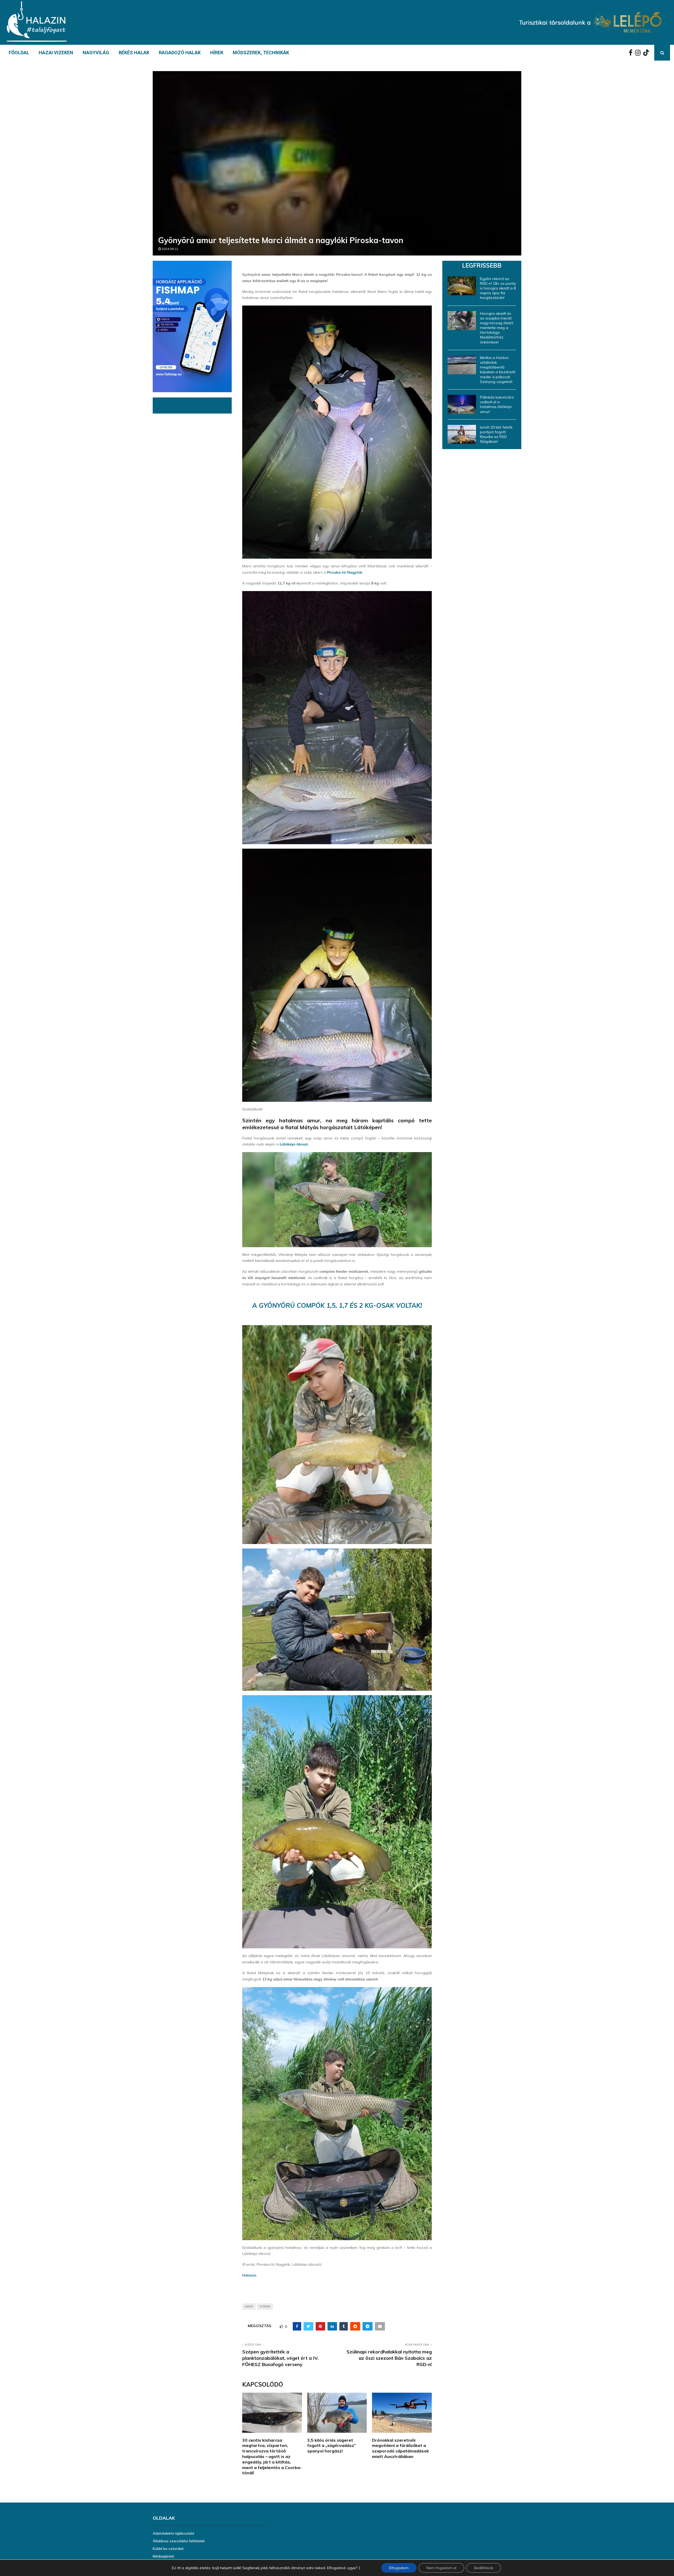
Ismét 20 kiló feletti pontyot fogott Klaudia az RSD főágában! (496, 434)
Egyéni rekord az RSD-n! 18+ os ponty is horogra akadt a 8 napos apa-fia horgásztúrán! (498, 288)
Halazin (249, 2275)
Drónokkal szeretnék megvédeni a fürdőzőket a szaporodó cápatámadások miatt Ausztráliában (400, 2448)
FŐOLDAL (19, 53)
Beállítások (484, 2568)
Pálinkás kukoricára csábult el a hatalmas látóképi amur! (497, 404)
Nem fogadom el (441, 2568)
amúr (249, 2306)
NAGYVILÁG (96, 53)
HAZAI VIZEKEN (56, 53)
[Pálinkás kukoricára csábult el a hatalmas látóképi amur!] (462, 404)
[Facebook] (632, 53)
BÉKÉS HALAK (134, 53)
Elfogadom (399, 2568)
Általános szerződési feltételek (179, 2541)
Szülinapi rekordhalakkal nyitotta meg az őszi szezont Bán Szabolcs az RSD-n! (389, 2358)
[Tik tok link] (647, 53)
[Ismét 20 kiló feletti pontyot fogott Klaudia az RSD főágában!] (462, 434)
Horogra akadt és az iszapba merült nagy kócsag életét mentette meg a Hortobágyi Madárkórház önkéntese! (497, 328)
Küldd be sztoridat (168, 2549)
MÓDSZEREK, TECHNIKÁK (261, 53)
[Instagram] (639, 53)
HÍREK (217, 53)
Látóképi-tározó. (294, 1144)
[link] (345, 572)
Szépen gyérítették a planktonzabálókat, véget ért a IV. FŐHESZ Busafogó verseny (280, 2358)
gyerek (265, 2306)
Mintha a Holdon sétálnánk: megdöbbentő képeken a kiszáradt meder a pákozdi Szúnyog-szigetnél (498, 370)
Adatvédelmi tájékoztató (174, 2533)
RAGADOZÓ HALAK (180, 53)
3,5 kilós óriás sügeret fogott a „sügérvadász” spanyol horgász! (332, 2446)
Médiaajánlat (163, 2556)
